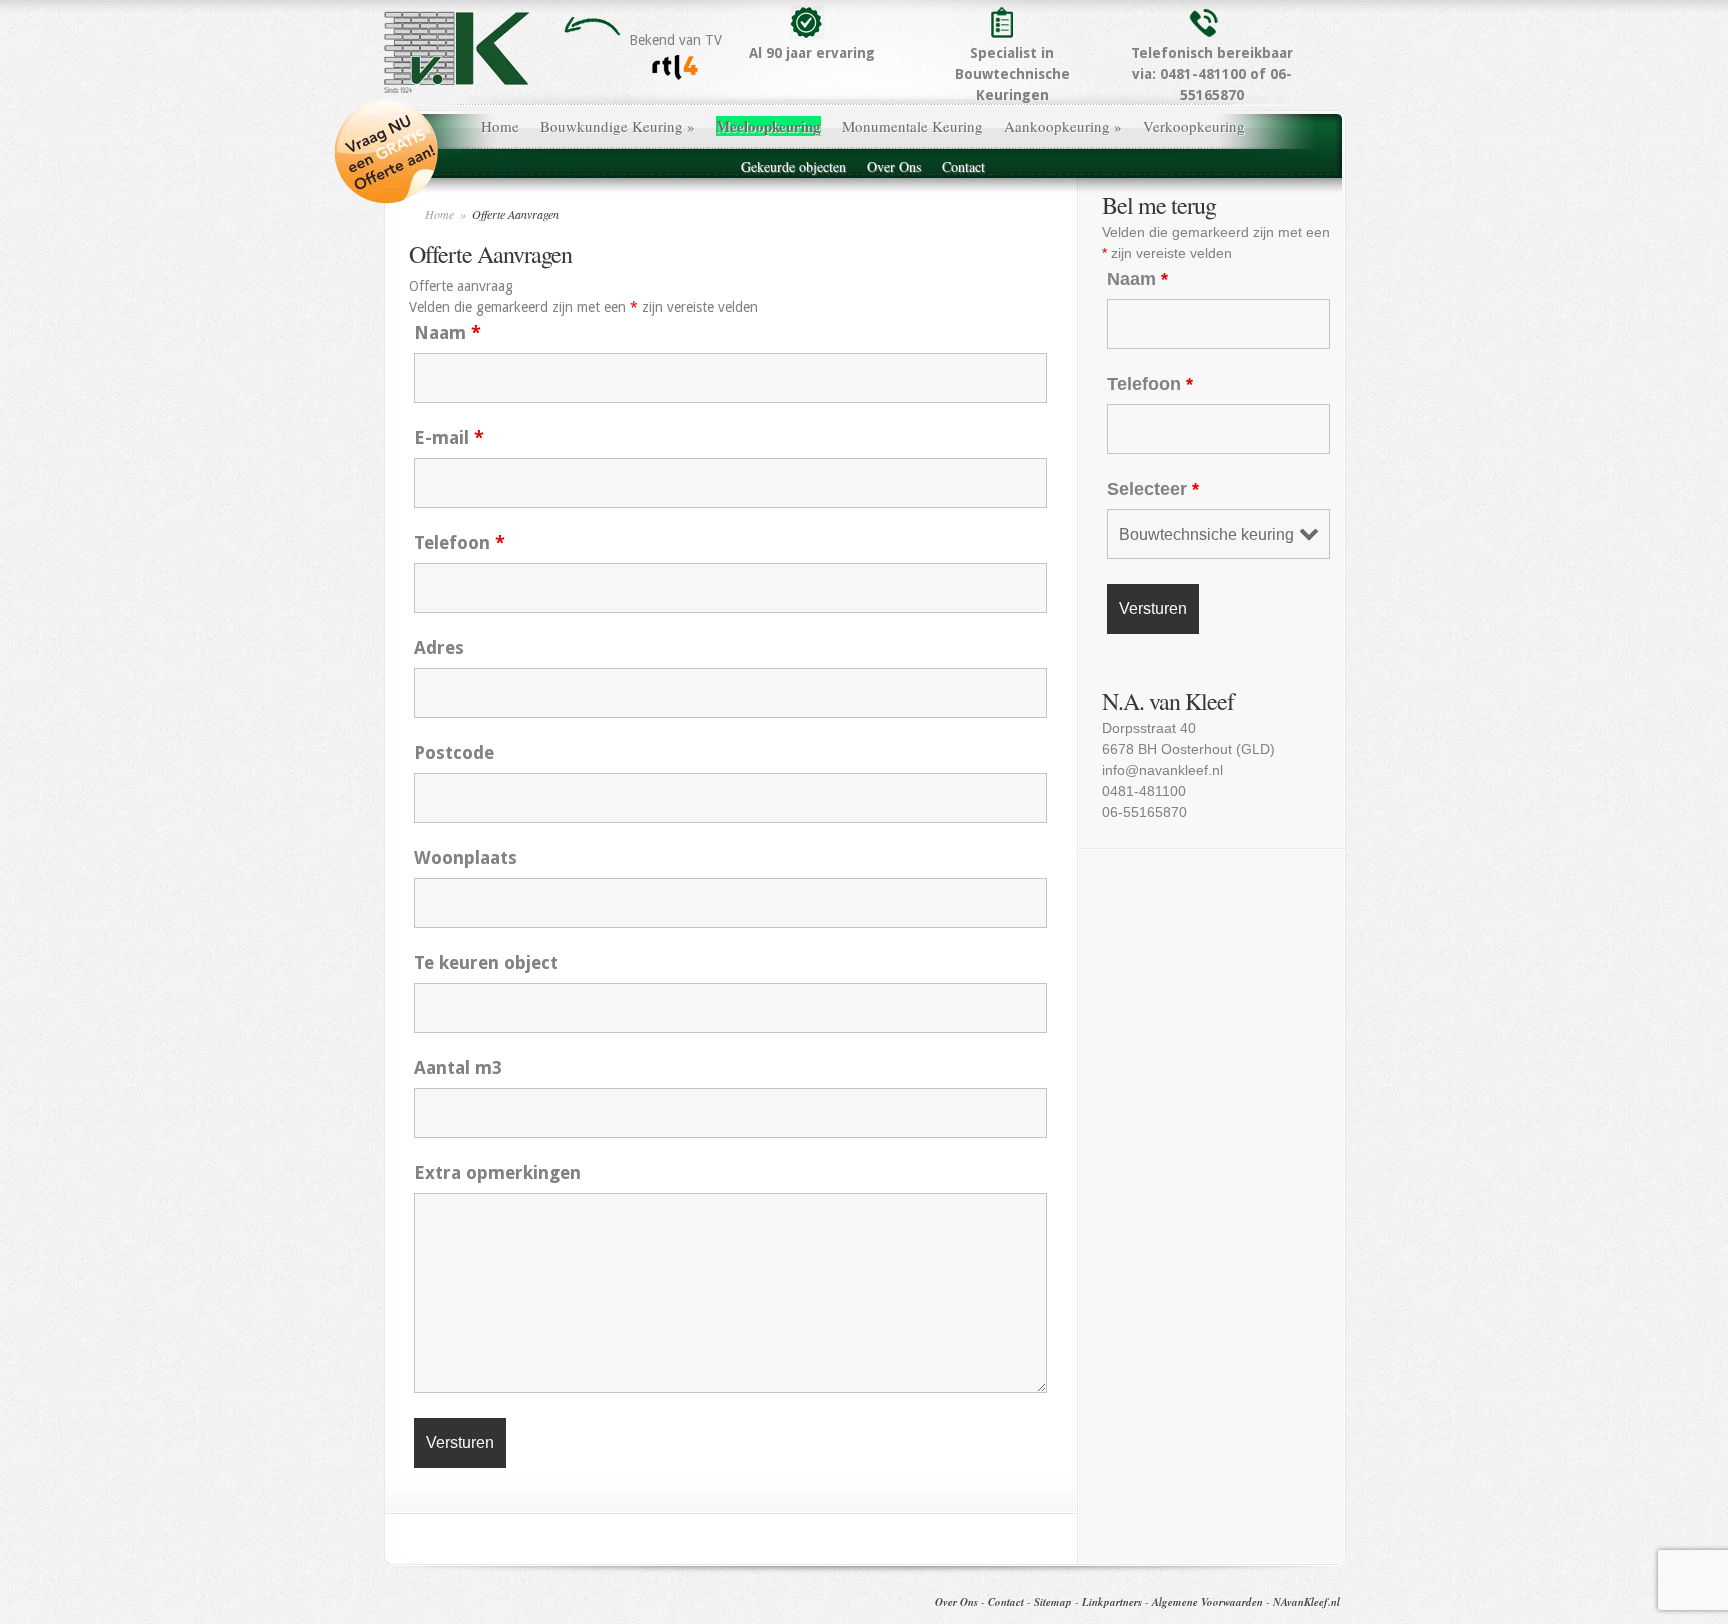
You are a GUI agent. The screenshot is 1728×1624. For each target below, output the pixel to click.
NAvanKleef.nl (1306, 1602)
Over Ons (894, 166)
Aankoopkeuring (1063, 126)
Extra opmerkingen (497, 1172)
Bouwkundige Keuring (617, 126)
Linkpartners (1112, 1602)
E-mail (449, 437)
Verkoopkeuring (1194, 126)
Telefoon (459, 542)
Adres (439, 647)
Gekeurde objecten (793, 166)
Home (500, 126)
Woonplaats (465, 857)
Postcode (454, 752)
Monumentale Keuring (912, 126)
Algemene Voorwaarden (1207, 1602)
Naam (447, 332)
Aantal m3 (458, 1067)
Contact (963, 166)
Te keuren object (486, 962)
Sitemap (1053, 1602)
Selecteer (1153, 489)
